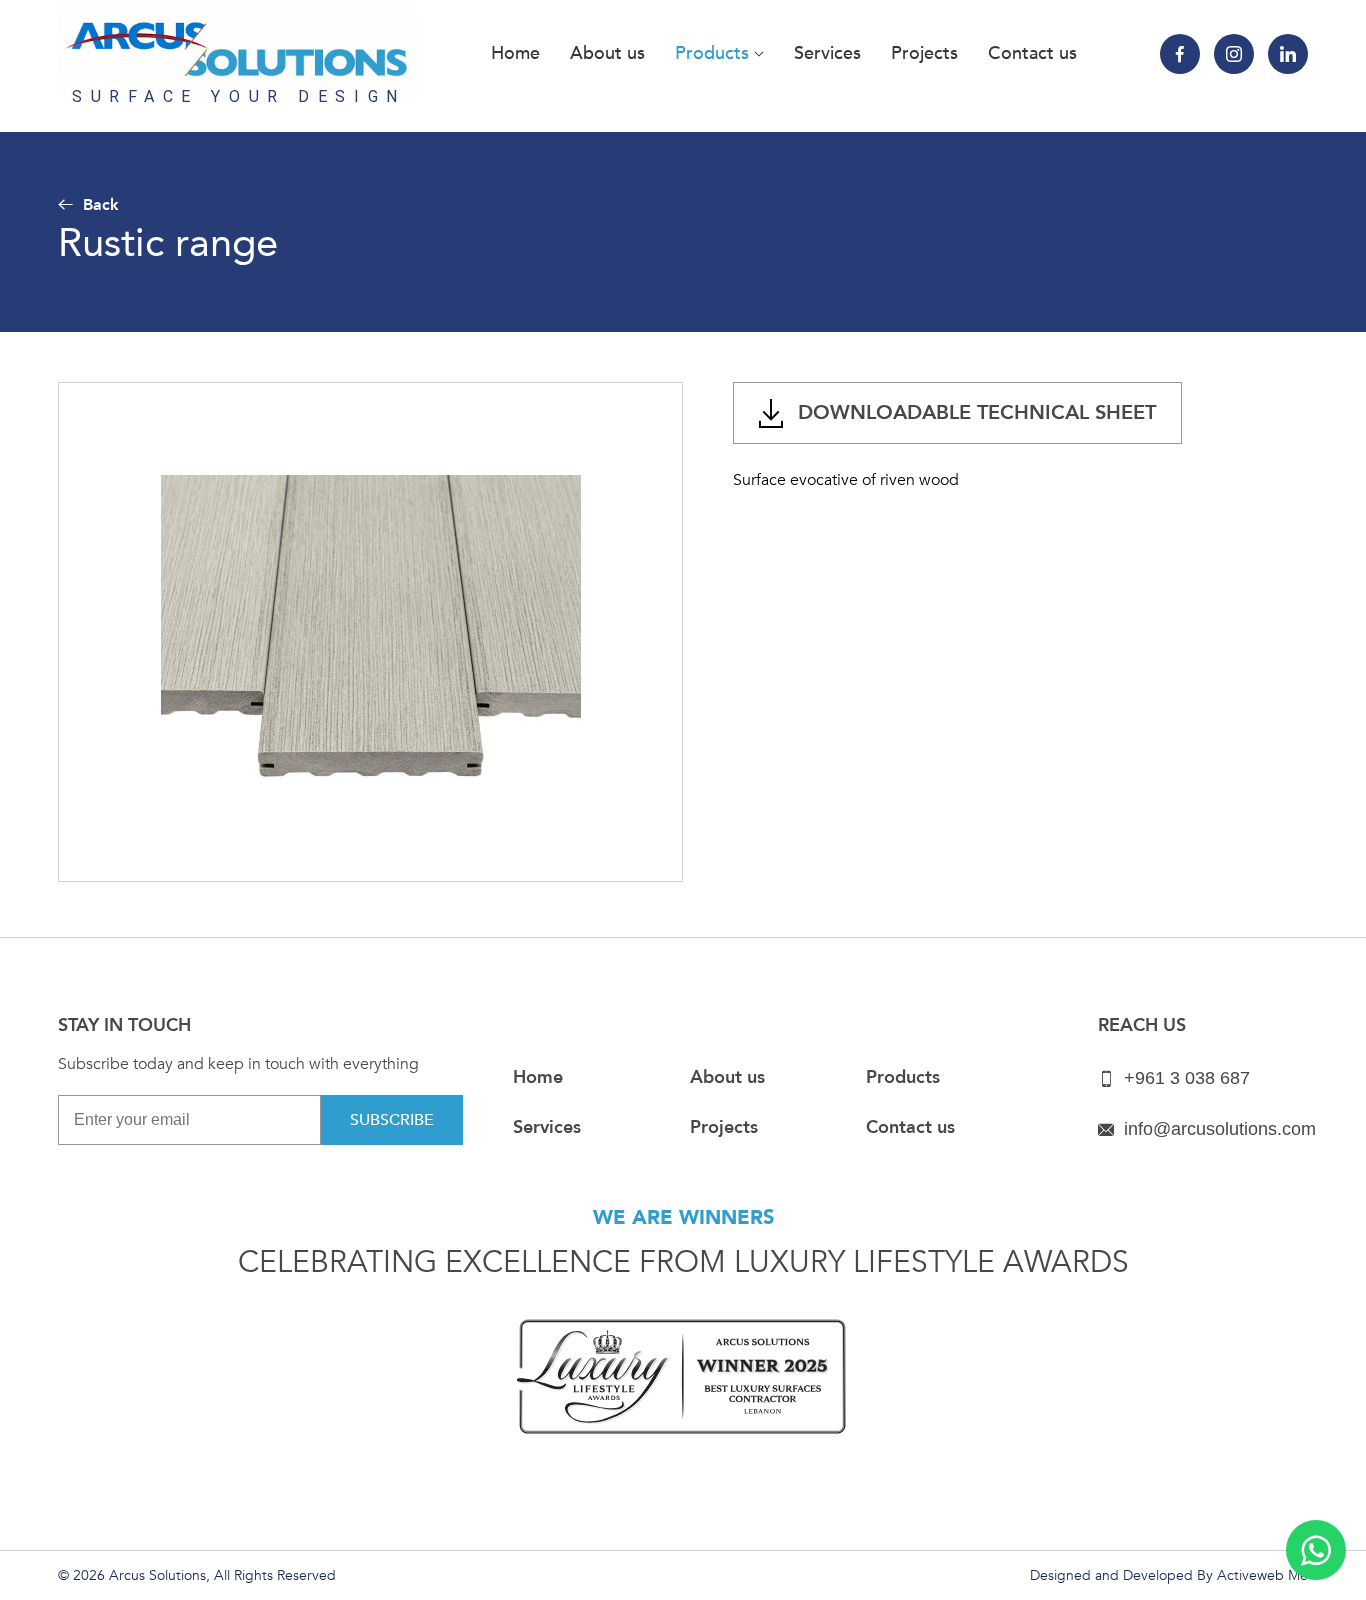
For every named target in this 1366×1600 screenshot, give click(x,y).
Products (714, 53)
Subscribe (392, 1120)
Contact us (1032, 53)
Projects (924, 53)
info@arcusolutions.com (1220, 1129)
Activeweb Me (1262, 1575)
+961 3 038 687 (1187, 1078)
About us (607, 53)
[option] (370, 632)
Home (515, 53)
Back (101, 205)
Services (827, 53)
